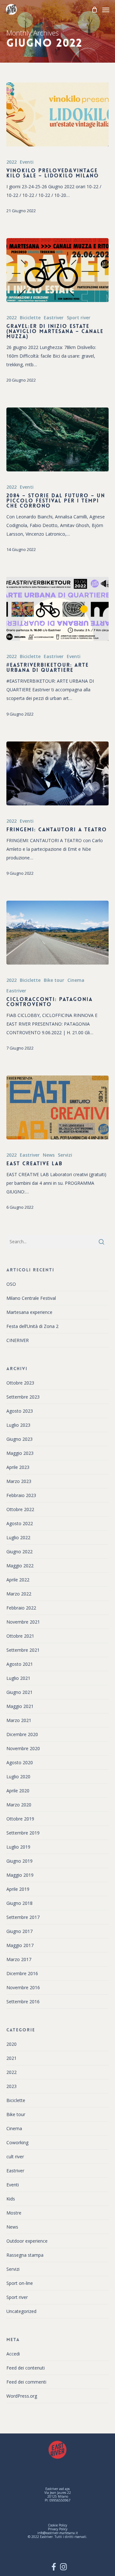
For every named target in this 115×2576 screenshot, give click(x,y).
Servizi (65, 1155)
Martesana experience (29, 1312)
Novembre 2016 (23, 1987)
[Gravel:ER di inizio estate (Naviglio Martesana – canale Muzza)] (57, 270)
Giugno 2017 (19, 1931)
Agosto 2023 (20, 1411)
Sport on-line (20, 2283)
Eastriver (54, 318)
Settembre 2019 (23, 1833)
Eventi (27, 162)
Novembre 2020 (23, 1748)
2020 (11, 2044)
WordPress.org (22, 2396)
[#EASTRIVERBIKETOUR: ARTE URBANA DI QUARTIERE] (57, 609)
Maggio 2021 (20, 1706)
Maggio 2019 (20, 1875)
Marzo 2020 (19, 1805)
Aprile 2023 (18, 1467)
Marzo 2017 (19, 1959)
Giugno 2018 (19, 1903)
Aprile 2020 (18, 1791)
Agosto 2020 (20, 1762)
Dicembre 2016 (22, 1973)
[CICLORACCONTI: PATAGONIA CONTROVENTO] (57, 933)
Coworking (17, 2142)
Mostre (14, 2213)
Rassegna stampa (25, 2255)
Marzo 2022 (19, 1594)
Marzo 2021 (19, 1720)
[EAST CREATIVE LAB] (57, 1107)
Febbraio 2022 (21, 1608)
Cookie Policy (57, 2525)
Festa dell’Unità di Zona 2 (32, 1326)
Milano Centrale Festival (31, 1298)
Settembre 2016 (23, 2002)
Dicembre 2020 (22, 1734)
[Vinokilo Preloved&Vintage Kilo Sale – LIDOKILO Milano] (57, 114)
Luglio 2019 (18, 1847)
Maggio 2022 (20, 1566)
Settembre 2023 (23, 1397)
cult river (15, 2157)
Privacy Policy (58, 2529)
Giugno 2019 (19, 1861)
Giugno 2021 (19, 1692)
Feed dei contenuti (26, 2368)
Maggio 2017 (20, 1945)
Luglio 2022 (18, 1537)
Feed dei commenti (26, 2382)
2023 (11, 2086)
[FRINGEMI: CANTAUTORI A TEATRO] (57, 773)
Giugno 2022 (19, 1552)
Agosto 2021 (20, 1664)
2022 (11, 162)
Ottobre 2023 (20, 1383)
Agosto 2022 (20, 1523)
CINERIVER (18, 1340)
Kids (11, 2199)
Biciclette (30, 318)
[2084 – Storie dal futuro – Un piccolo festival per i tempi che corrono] (57, 439)
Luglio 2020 (18, 1777)
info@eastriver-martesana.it (58, 2533)
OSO (11, 1284)
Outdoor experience (27, 2241)
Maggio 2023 (20, 1453)
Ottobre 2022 (20, 1509)
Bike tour (54, 980)
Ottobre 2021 (20, 1636)
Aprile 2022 (18, 1580)
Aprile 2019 (18, 1889)
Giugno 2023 (19, 1439)
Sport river (79, 318)
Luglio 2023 (18, 1425)
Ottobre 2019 (20, 1819)
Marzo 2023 (19, 1481)
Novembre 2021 (23, 1622)
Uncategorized (21, 2311)
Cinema (76, 980)
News (49, 1155)
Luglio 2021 (18, 1678)
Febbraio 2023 (21, 1495)
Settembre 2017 (23, 1917)
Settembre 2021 (23, 1650)
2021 (11, 2058)
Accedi (13, 2354)
